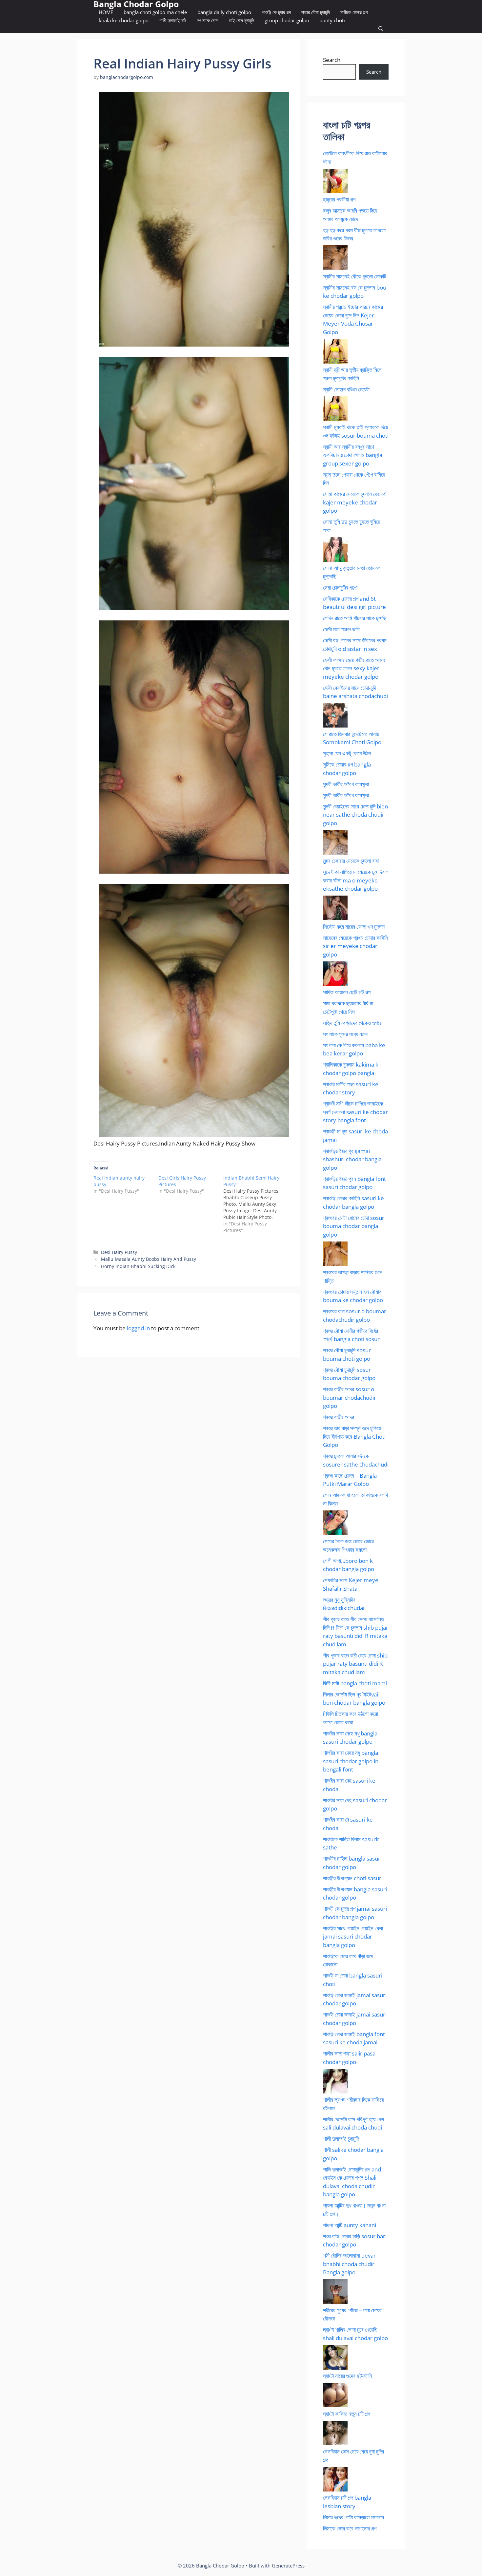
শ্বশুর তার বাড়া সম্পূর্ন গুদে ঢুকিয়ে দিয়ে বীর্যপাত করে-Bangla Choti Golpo (354, 1436)
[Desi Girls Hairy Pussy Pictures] (191, 1184)
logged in (138, 1328)
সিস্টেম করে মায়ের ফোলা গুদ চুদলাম (354, 927)
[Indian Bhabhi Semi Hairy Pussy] (256, 1204)
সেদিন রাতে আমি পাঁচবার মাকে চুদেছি (355, 618)
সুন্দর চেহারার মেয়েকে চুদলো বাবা (351, 861)
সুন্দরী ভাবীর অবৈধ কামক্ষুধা (346, 784)
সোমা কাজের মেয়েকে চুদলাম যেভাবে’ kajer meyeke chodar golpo (355, 502)
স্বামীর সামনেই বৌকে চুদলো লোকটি (355, 276)
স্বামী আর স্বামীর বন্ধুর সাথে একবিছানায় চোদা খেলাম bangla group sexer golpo (353, 455)
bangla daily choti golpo (224, 12)
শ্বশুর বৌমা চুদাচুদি (316, 12)
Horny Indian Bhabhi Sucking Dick (138, 1266)
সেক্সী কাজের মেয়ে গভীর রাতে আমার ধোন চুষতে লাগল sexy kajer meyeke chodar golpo (354, 668)
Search (332, 60)
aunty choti (332, 20)
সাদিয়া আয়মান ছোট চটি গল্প (347, 992)
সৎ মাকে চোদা (208, 20)
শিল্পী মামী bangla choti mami (355, 1683)
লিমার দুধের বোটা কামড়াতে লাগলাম (353, 2517)
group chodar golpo (287, 20)
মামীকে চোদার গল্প (354, 12)
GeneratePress (288, 2566)
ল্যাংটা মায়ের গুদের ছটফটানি (348, 2376)
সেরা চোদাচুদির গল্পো (340, 587)
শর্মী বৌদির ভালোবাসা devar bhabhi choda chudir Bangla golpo (349, 2264)
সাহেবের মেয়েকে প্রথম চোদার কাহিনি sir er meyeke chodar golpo (355, 946)
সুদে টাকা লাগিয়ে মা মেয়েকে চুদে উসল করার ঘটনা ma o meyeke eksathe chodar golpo (356, 880)
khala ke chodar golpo (124, 20)
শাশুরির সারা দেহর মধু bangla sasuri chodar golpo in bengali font (351, 1761)
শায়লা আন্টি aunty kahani (350, 2225)
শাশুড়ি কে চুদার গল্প (276, 12)
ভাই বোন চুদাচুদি (241, 20)
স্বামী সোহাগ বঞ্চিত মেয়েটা (346, 389)
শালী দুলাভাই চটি (173, 20)
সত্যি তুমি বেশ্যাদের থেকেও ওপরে (352, 1023)
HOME (106, 12)
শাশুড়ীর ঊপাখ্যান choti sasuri (353, 1878)
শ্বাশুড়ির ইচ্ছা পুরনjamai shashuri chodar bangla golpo (352, 1159)
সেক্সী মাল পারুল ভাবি (341, 629)
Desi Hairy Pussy (119, 1252)
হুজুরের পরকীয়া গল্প (339, 199)
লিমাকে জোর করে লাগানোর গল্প (350, 2528)
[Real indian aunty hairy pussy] (126, 1184)
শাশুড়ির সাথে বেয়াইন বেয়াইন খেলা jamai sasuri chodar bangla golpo (353, 1937)
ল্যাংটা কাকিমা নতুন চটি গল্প (347, 2414)
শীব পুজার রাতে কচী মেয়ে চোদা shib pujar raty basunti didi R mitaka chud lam (355, 1664)
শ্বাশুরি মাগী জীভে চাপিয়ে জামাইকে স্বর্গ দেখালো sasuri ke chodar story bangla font (355, 1112)
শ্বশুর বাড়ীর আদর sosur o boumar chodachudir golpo (350, 1397)
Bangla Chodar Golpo (136, 4)
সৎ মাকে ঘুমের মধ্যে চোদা (345, 1034)
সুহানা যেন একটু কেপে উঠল (347, 753)
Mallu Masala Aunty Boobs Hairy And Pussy (149, 1259)
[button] (381, 29)
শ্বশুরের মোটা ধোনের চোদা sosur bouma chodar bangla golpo (354, 1226)
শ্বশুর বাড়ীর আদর (339, 1417)
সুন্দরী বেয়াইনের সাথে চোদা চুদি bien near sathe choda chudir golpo (355, 815)
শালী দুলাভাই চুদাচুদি (341, 2139)
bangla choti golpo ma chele (155, 12)
